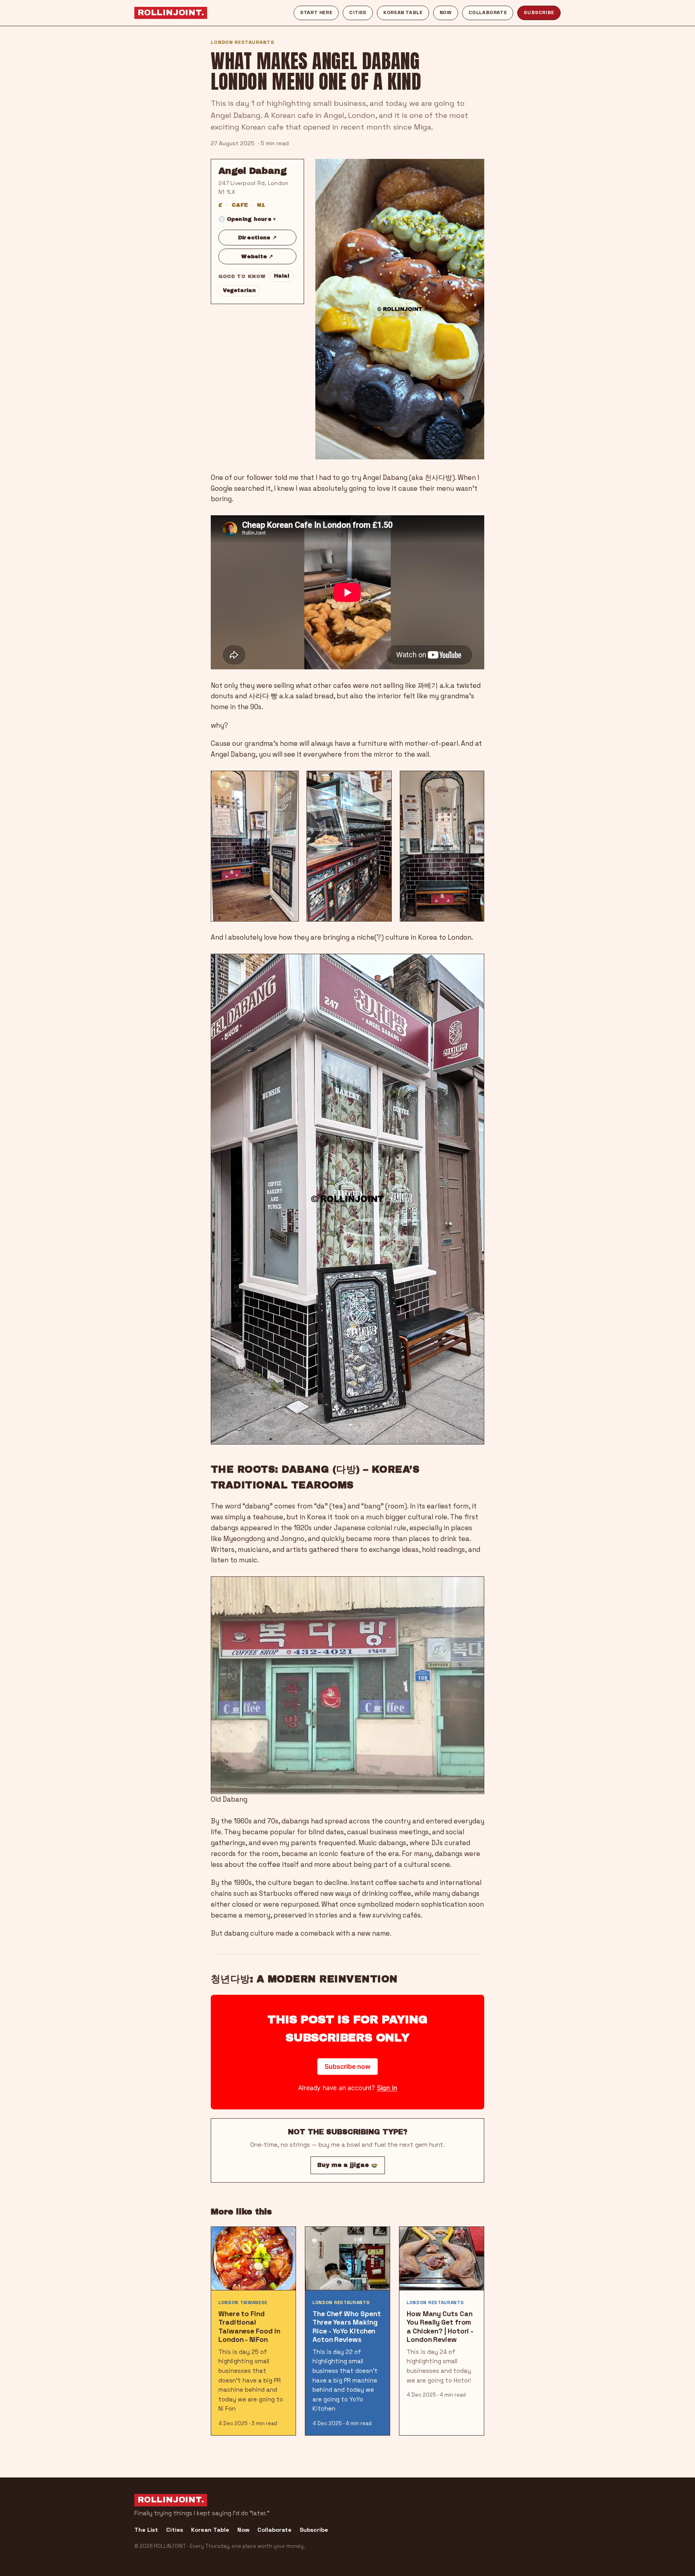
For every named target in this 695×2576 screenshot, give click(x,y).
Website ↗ (257, 256)
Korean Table (403, 12)
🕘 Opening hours (245, 219)
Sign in (387, 2088)
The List (146, 2530)
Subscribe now (347, 2066)
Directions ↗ (257, 238)
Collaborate (488, 12)
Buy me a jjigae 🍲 (348, 2165)
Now (446, 12)
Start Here (316, 12)
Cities (358, 12)
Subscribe (539, 12)
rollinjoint (171, 12)
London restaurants (243, 42)
